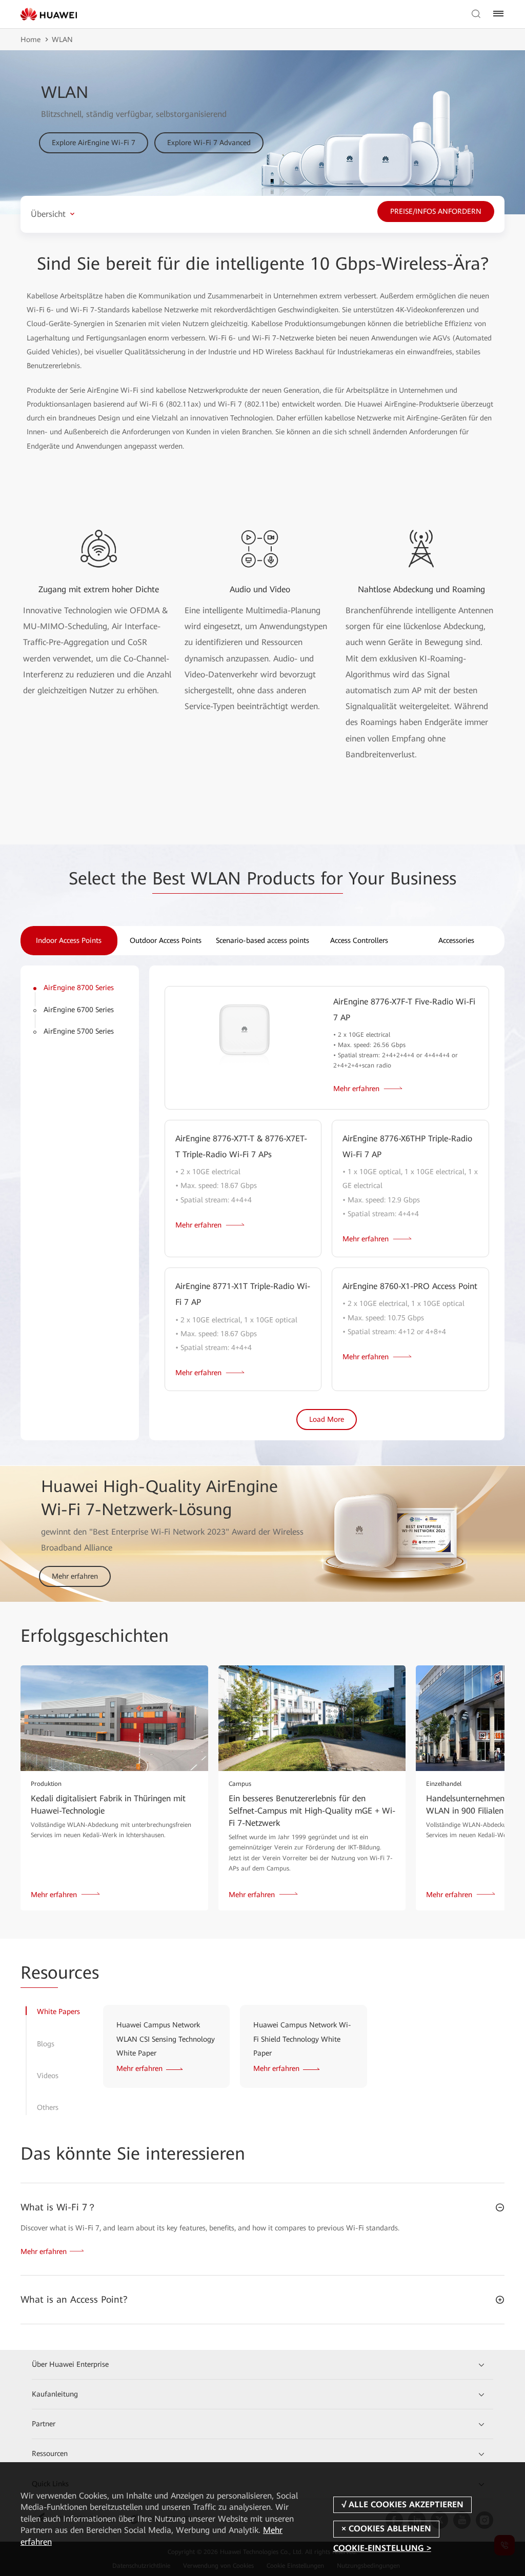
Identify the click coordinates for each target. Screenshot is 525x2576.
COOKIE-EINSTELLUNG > (382, 2549)
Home (31, 39)
